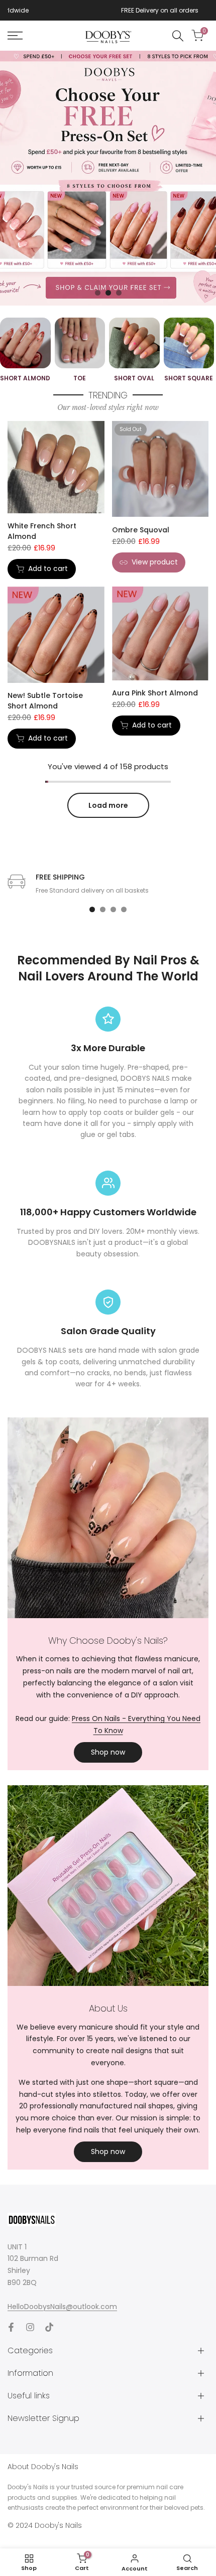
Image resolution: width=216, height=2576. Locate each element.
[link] (108, 178)
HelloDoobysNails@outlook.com (62, 2307)
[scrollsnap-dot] (92, 909)
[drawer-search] (178, 36)
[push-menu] (15, 36)
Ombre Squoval (141, 530)
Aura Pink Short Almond (155, 693)
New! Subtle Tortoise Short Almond (45, 701)
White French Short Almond (42, 531)
